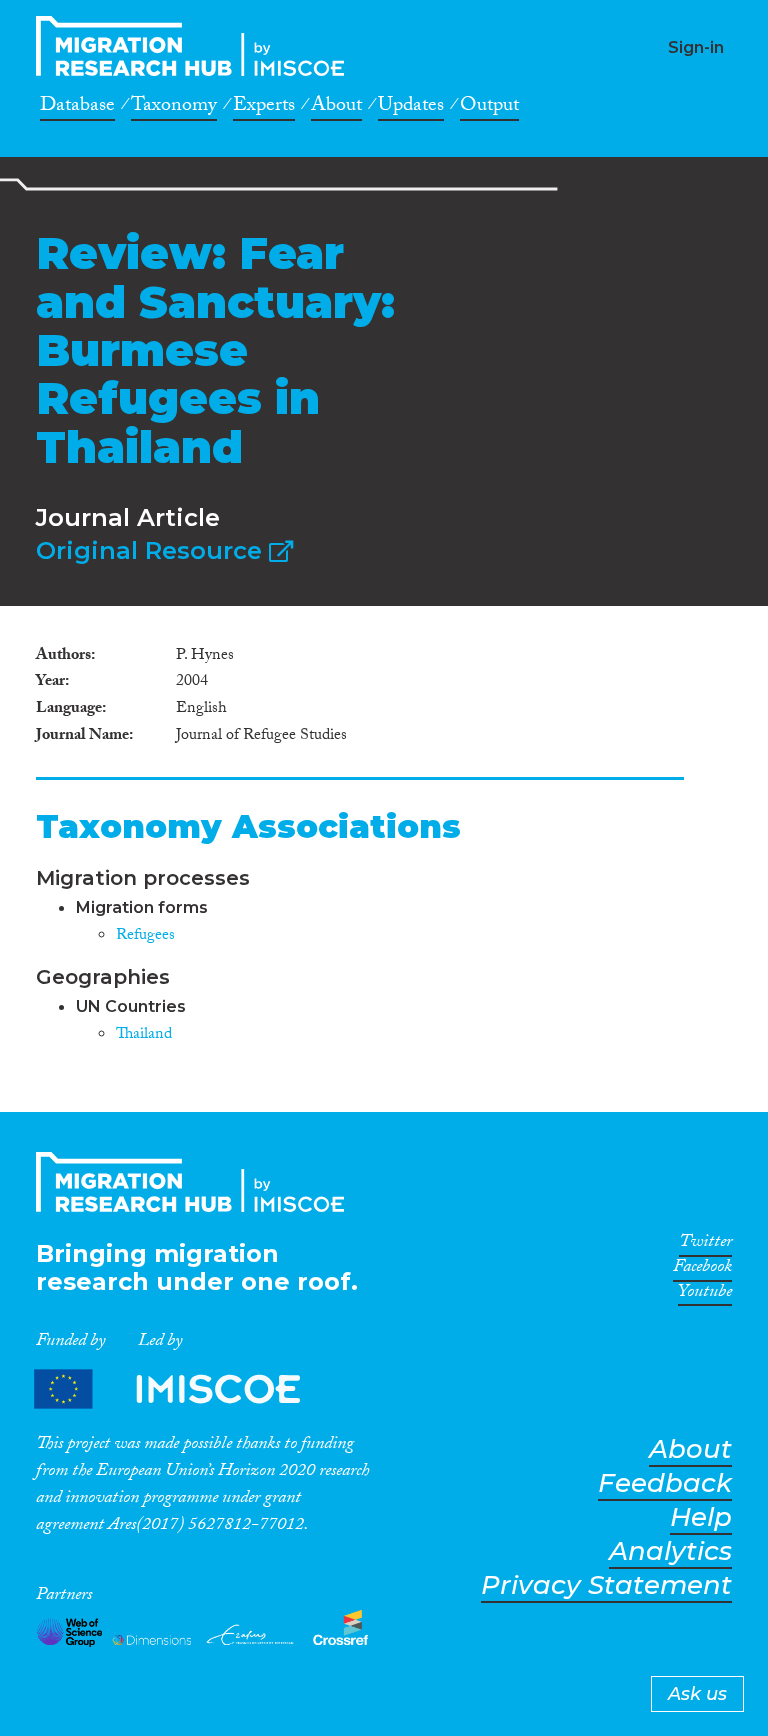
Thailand (144, 1035)
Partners (184, 1388)
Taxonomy (174, 108)
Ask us (697, 1694)
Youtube (705, 1295)
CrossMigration (196, 46)
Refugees (145, 936)
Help (701, 1517)
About (336, 108)
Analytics (670, 1551)
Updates (411, 108)
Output (489, 108)
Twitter (705, 1245)
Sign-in (696, 47)
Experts (264, 108)
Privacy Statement (606, 1585)
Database (77, 108)
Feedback (665, 1483)
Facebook (702, 1270)
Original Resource (152, 550)
